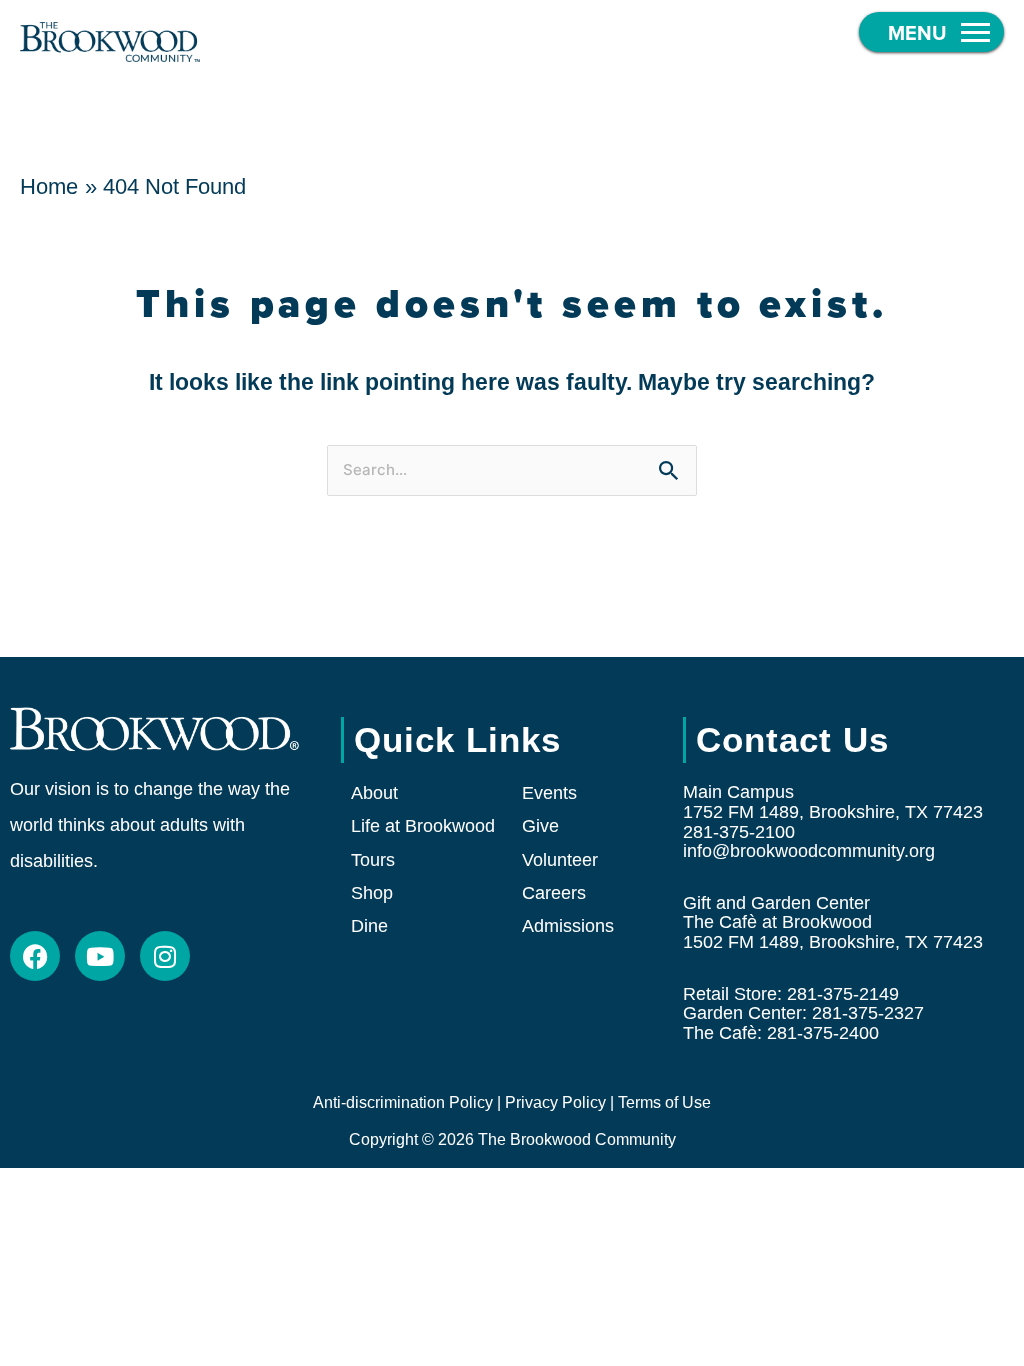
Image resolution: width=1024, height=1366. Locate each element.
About (374, 793)
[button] (931, 32)
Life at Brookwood (423, 826)
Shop (372, 893)
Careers (554, 893)
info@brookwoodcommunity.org (809, 851)
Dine (369, 926)
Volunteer (560, 860)
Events (549, 793)
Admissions (568, 926)
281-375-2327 (868, 1013)
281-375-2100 (739, 832)
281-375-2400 (823, 1033)
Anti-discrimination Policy (403, 1102)
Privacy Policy (555, 1102)
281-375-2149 (843, 994)
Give (540, 826)
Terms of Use (664, 1102)
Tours (373, 860)
